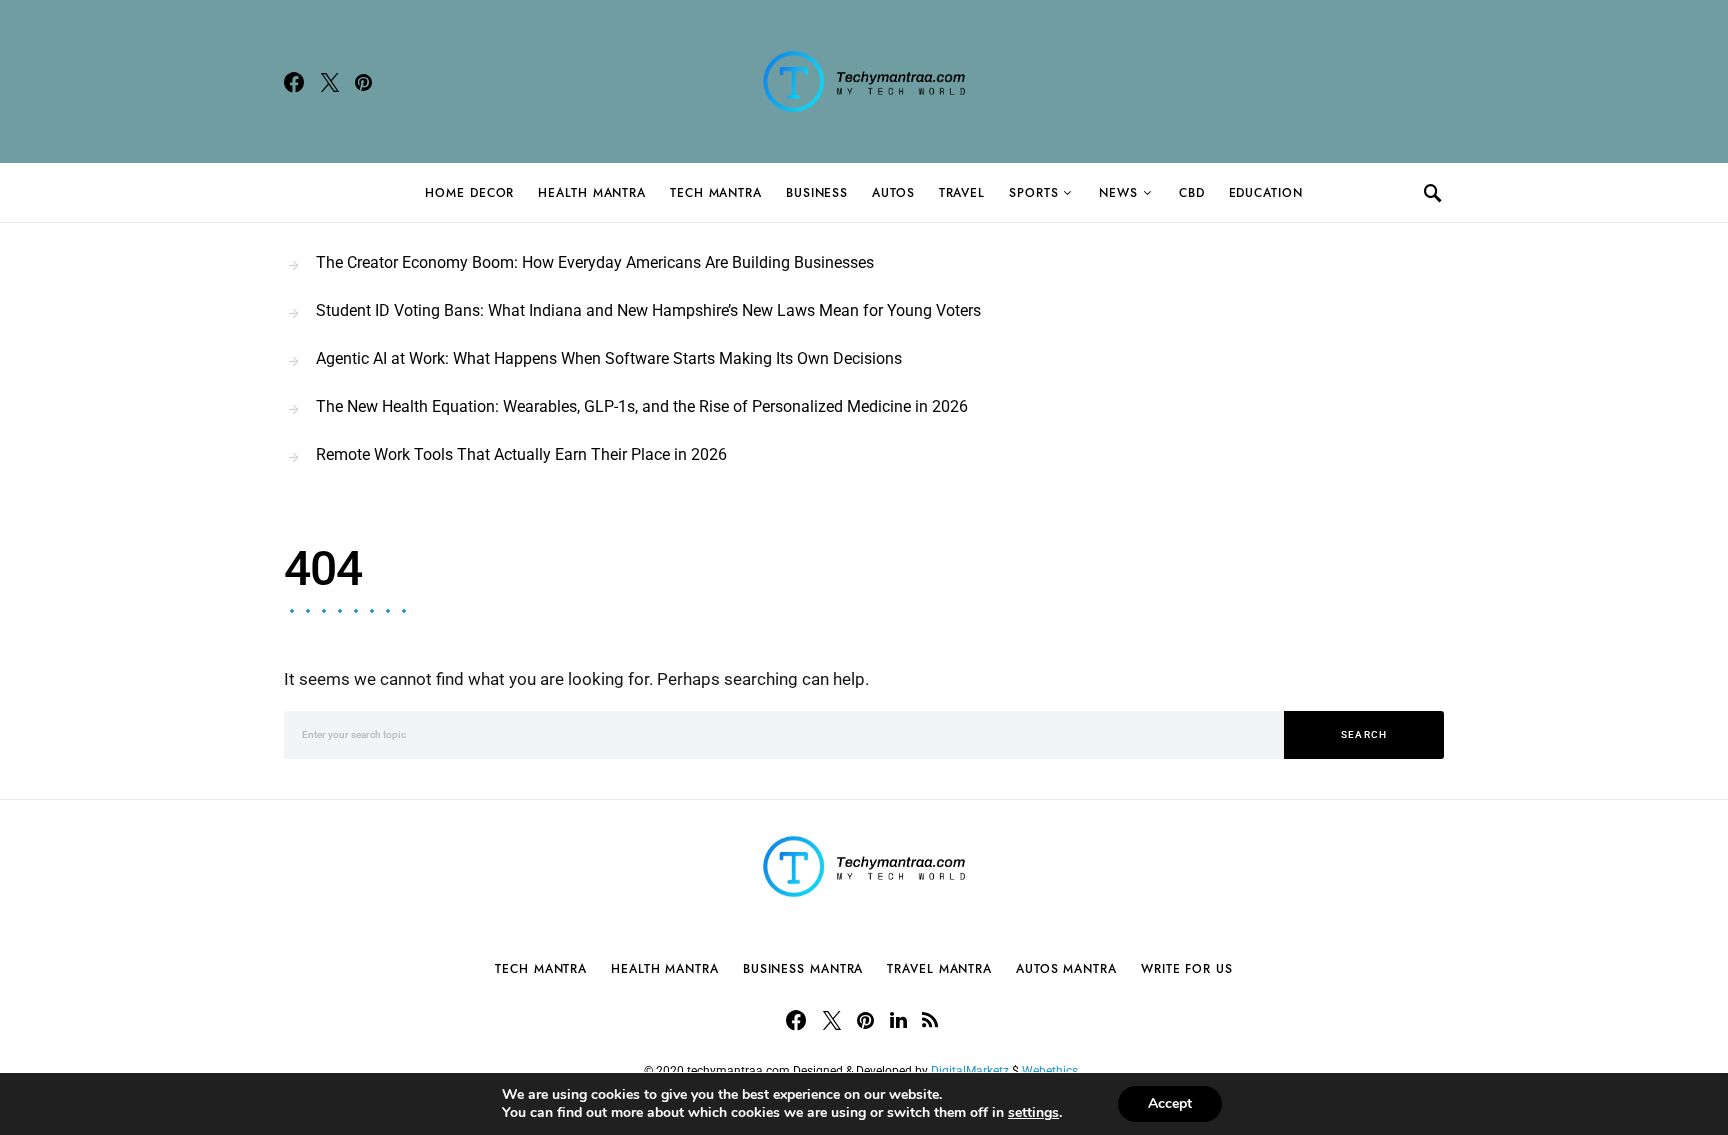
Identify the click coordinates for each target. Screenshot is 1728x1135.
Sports (1033, 193)
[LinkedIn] (898, 1020)
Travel (962, 193)
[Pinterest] (363, 82)
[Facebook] (294, 82)
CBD (1192, 193)
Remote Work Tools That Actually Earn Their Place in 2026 (521, 454)
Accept (1170, 1103)
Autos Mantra (1066, 969)
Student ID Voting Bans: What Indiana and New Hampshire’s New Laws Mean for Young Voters (648, 310)
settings (1033, 1113)
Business (817, 193)
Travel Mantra (939, 969)
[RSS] (930, 1020)
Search (1364, 734)
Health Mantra (592, 193)
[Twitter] (330, 82)
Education (1266, 193)
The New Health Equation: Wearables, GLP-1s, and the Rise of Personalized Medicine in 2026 (642, 406)
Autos (893, 193)
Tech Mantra (716, 193)
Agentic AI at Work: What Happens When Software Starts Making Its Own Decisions (609, 358)
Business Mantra (803, 969)
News (1118, 193)
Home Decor (469, 193)
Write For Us (1187, 969)
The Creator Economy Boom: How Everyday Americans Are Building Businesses (595, 262)
